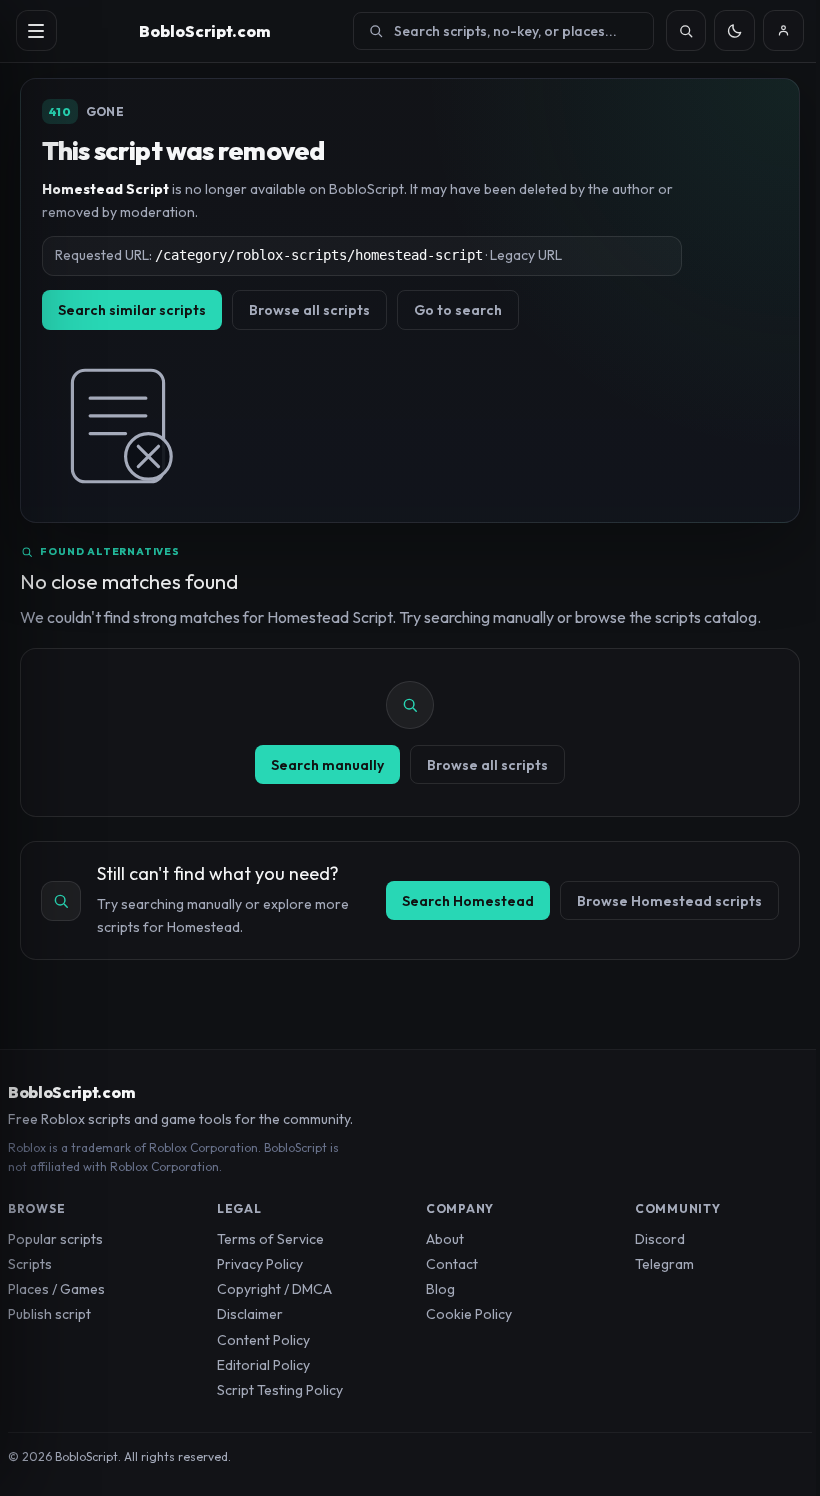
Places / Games (56, 1289)
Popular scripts (55, 1239)
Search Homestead (468, 901)
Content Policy (263, 1340)
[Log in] (783, 30)
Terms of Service (270, 1239)
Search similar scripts (132, 310)
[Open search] (686, 30)
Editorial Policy (263, 1365)
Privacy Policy (260, 1264)
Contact (452, 1264)
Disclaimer (250, 1314)
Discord (660, 1239)
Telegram (664, 1264)
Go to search (458, 310)
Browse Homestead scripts (669, 901)
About (445, 1239)
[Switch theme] (734, 30)
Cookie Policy (469, 1314)
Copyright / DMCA (274, 1289)
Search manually (327, 765)
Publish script (49, 1314)
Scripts (30, 1264)
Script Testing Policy (280, 1390)
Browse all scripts (309, 310)
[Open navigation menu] (36, 30)
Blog (440, 1289)
